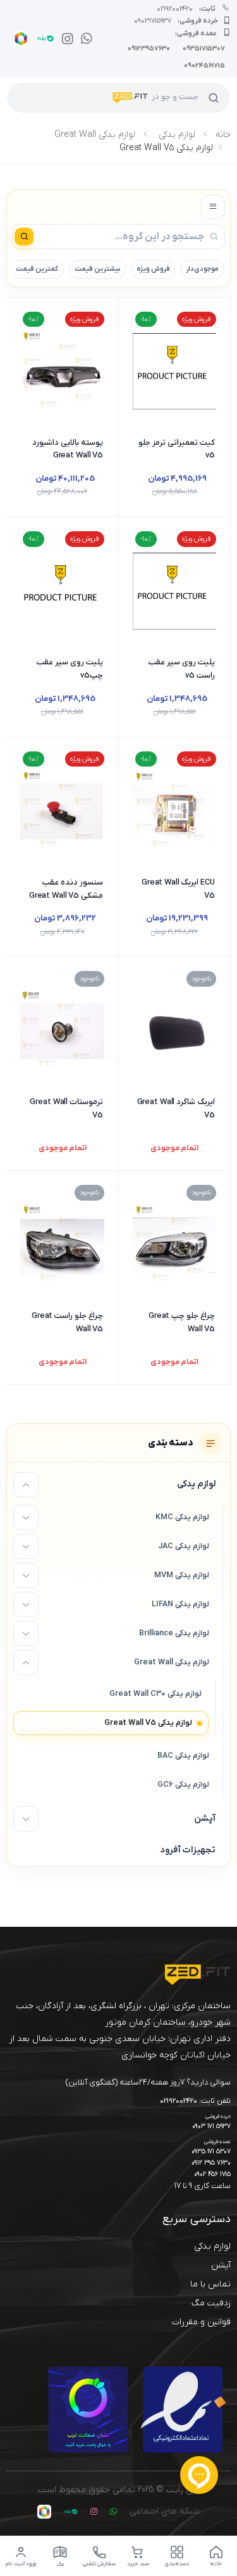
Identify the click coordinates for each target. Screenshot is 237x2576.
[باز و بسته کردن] (26, 1485)
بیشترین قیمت (97, 269)
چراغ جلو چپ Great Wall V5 (182, 1322)
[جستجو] (214, 98)
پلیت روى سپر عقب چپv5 (70, 669)
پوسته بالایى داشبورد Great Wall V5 (68, 449)
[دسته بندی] (213, 207)
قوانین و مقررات (201, 2322)
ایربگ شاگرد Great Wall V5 (176, 1109)
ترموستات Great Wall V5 (66, 1109)
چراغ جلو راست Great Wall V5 (67, 1322)
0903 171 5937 (211, 2126)
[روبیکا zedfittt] (18, 38)
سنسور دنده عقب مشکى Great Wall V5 (66, 889)
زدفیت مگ (211, 2303)
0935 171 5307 (211, 2152)
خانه (223, 135)
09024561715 (204, 66)
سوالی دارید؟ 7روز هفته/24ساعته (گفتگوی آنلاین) (148, 2082)
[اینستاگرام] (65, 38)
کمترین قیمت (37, 269)
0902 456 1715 (212, 2174)
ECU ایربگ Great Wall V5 (178, 889)
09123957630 (149, 49)
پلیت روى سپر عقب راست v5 (182, 669)
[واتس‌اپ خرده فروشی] (84, 38)
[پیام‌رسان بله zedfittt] (43, 38)
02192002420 (186, 9)
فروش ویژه (153, 269)
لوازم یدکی (177, 135)
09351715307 (204, 49)
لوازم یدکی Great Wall (95, 135)
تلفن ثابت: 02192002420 (195, 2102)
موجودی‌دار (202, 269)
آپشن (221, 2265)
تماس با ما (210, 2284)
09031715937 (176, 21)
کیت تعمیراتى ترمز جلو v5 (177, 449)
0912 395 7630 (211, 2163)
